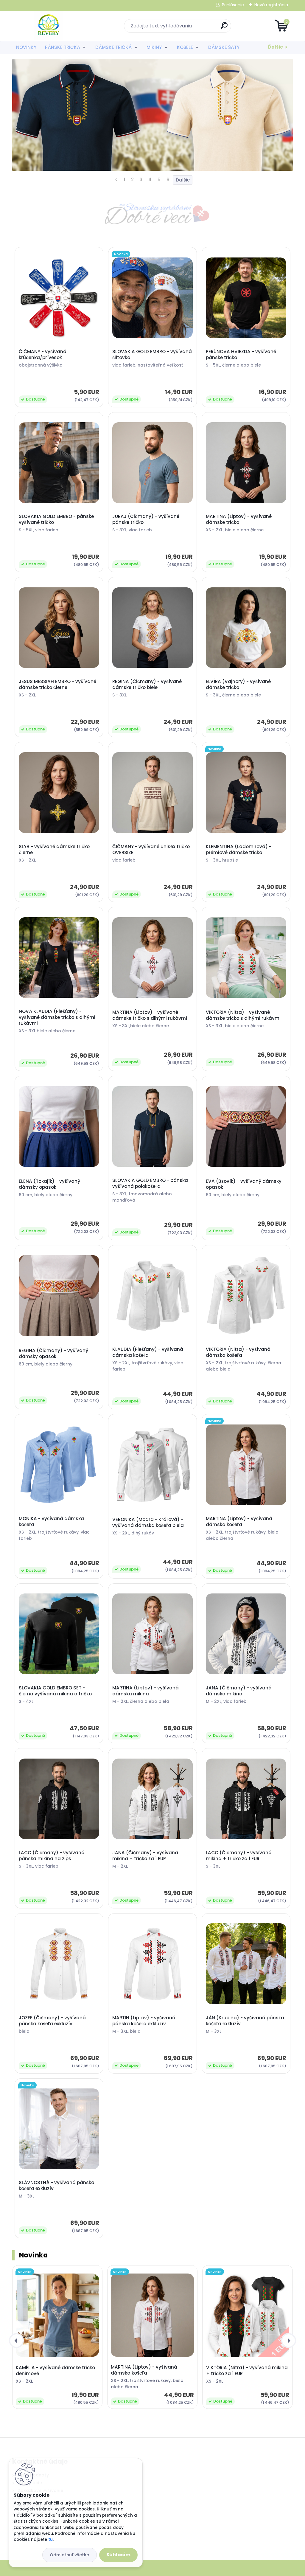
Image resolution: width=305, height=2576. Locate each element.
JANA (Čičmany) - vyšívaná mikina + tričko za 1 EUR (145, 1856)
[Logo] (49, 26)
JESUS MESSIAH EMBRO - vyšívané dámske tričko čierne (57, 685)
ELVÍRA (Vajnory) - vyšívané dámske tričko (238, 685)
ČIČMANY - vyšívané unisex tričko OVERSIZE (151, 850)
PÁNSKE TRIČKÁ (63, 47)
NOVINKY (26, 47)
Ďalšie (276, 47)
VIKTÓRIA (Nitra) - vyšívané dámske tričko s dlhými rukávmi (243, 1015)
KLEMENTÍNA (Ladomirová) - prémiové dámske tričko (239, 850)
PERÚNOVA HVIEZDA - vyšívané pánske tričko (241, 355)
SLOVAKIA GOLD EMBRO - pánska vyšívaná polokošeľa (150, 1183)
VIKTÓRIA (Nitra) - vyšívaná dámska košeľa (238, 1352)
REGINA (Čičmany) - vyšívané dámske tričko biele (147, 685)
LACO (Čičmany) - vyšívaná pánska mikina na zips (52, 1856)
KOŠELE (185, 47)
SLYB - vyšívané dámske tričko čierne (54, 850)
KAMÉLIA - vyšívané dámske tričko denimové (55, 2371)
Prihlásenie (233, 5)
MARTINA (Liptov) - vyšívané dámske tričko (239, 519)
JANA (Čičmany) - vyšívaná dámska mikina (239, 1691)
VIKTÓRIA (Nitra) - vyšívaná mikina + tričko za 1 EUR (247, 2371)
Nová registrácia (271, 5)
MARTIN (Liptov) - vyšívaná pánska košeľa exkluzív (144, 2021)
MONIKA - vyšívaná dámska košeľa (51, 1522)
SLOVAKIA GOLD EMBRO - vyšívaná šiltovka (152, 355)
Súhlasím (118, 2555)
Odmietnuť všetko (70, 2555)
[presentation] (16, 2341)
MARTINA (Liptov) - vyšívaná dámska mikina (146, 1691)
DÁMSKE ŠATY (224, 47)
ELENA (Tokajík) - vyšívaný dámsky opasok (49, 1184)
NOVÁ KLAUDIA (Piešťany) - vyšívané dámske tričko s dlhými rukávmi (57, 1017)
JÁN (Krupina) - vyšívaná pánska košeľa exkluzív (245, 2021)
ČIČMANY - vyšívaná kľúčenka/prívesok (43, 355)
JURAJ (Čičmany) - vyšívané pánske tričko (146, 519)
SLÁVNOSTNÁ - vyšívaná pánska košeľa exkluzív (57, 2186)
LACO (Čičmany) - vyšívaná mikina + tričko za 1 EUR (239, 1856)
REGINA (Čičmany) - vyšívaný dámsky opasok (53, 1354)
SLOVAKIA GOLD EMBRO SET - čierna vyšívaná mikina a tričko (55, 1691)
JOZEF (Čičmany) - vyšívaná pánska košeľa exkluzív (52, 2021)
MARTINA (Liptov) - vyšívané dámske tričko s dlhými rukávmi (150, 1015)
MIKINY (154, 47)
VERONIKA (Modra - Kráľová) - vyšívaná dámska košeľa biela (148, 1523)
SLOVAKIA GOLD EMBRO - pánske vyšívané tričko (56, 519)
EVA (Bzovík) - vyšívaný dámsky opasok (244, 1184)
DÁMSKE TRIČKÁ (113, 47)
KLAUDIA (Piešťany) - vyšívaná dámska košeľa (148, 1352)
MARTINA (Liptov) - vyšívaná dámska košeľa (239, 1522)
